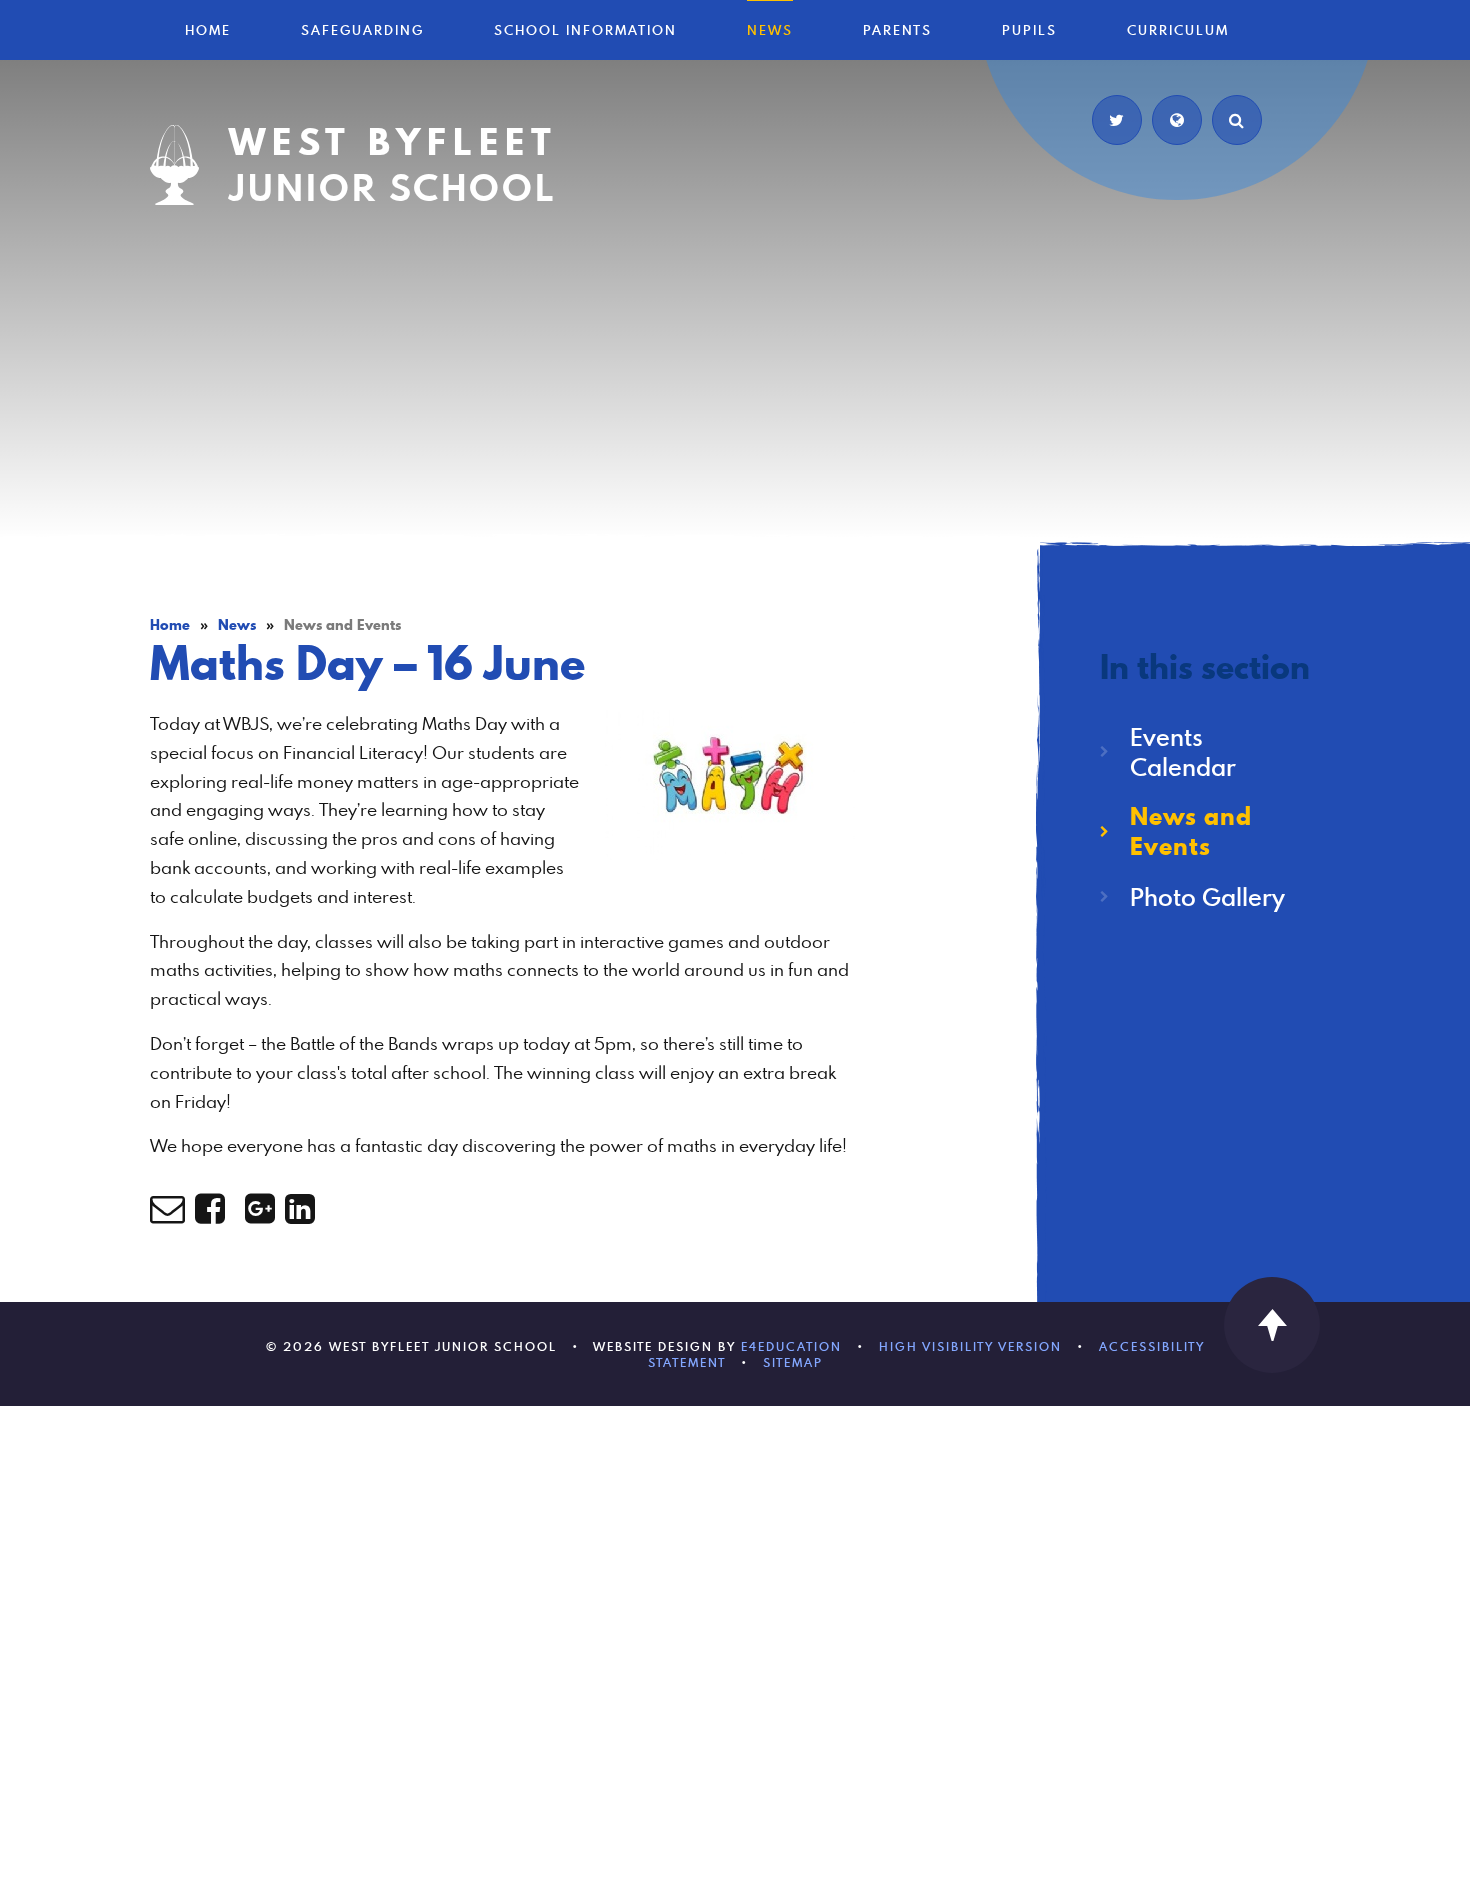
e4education (791, 1346)
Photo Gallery (1207, 896)
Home (170, 625)
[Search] (1237, 120)
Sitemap (793, 1362)
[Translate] (1177, 120)
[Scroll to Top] (1272, 1325)
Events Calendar (1183, 751)
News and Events (342, 625)
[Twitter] (1117, 120)
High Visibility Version (970, 1346)
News (237, 625)
